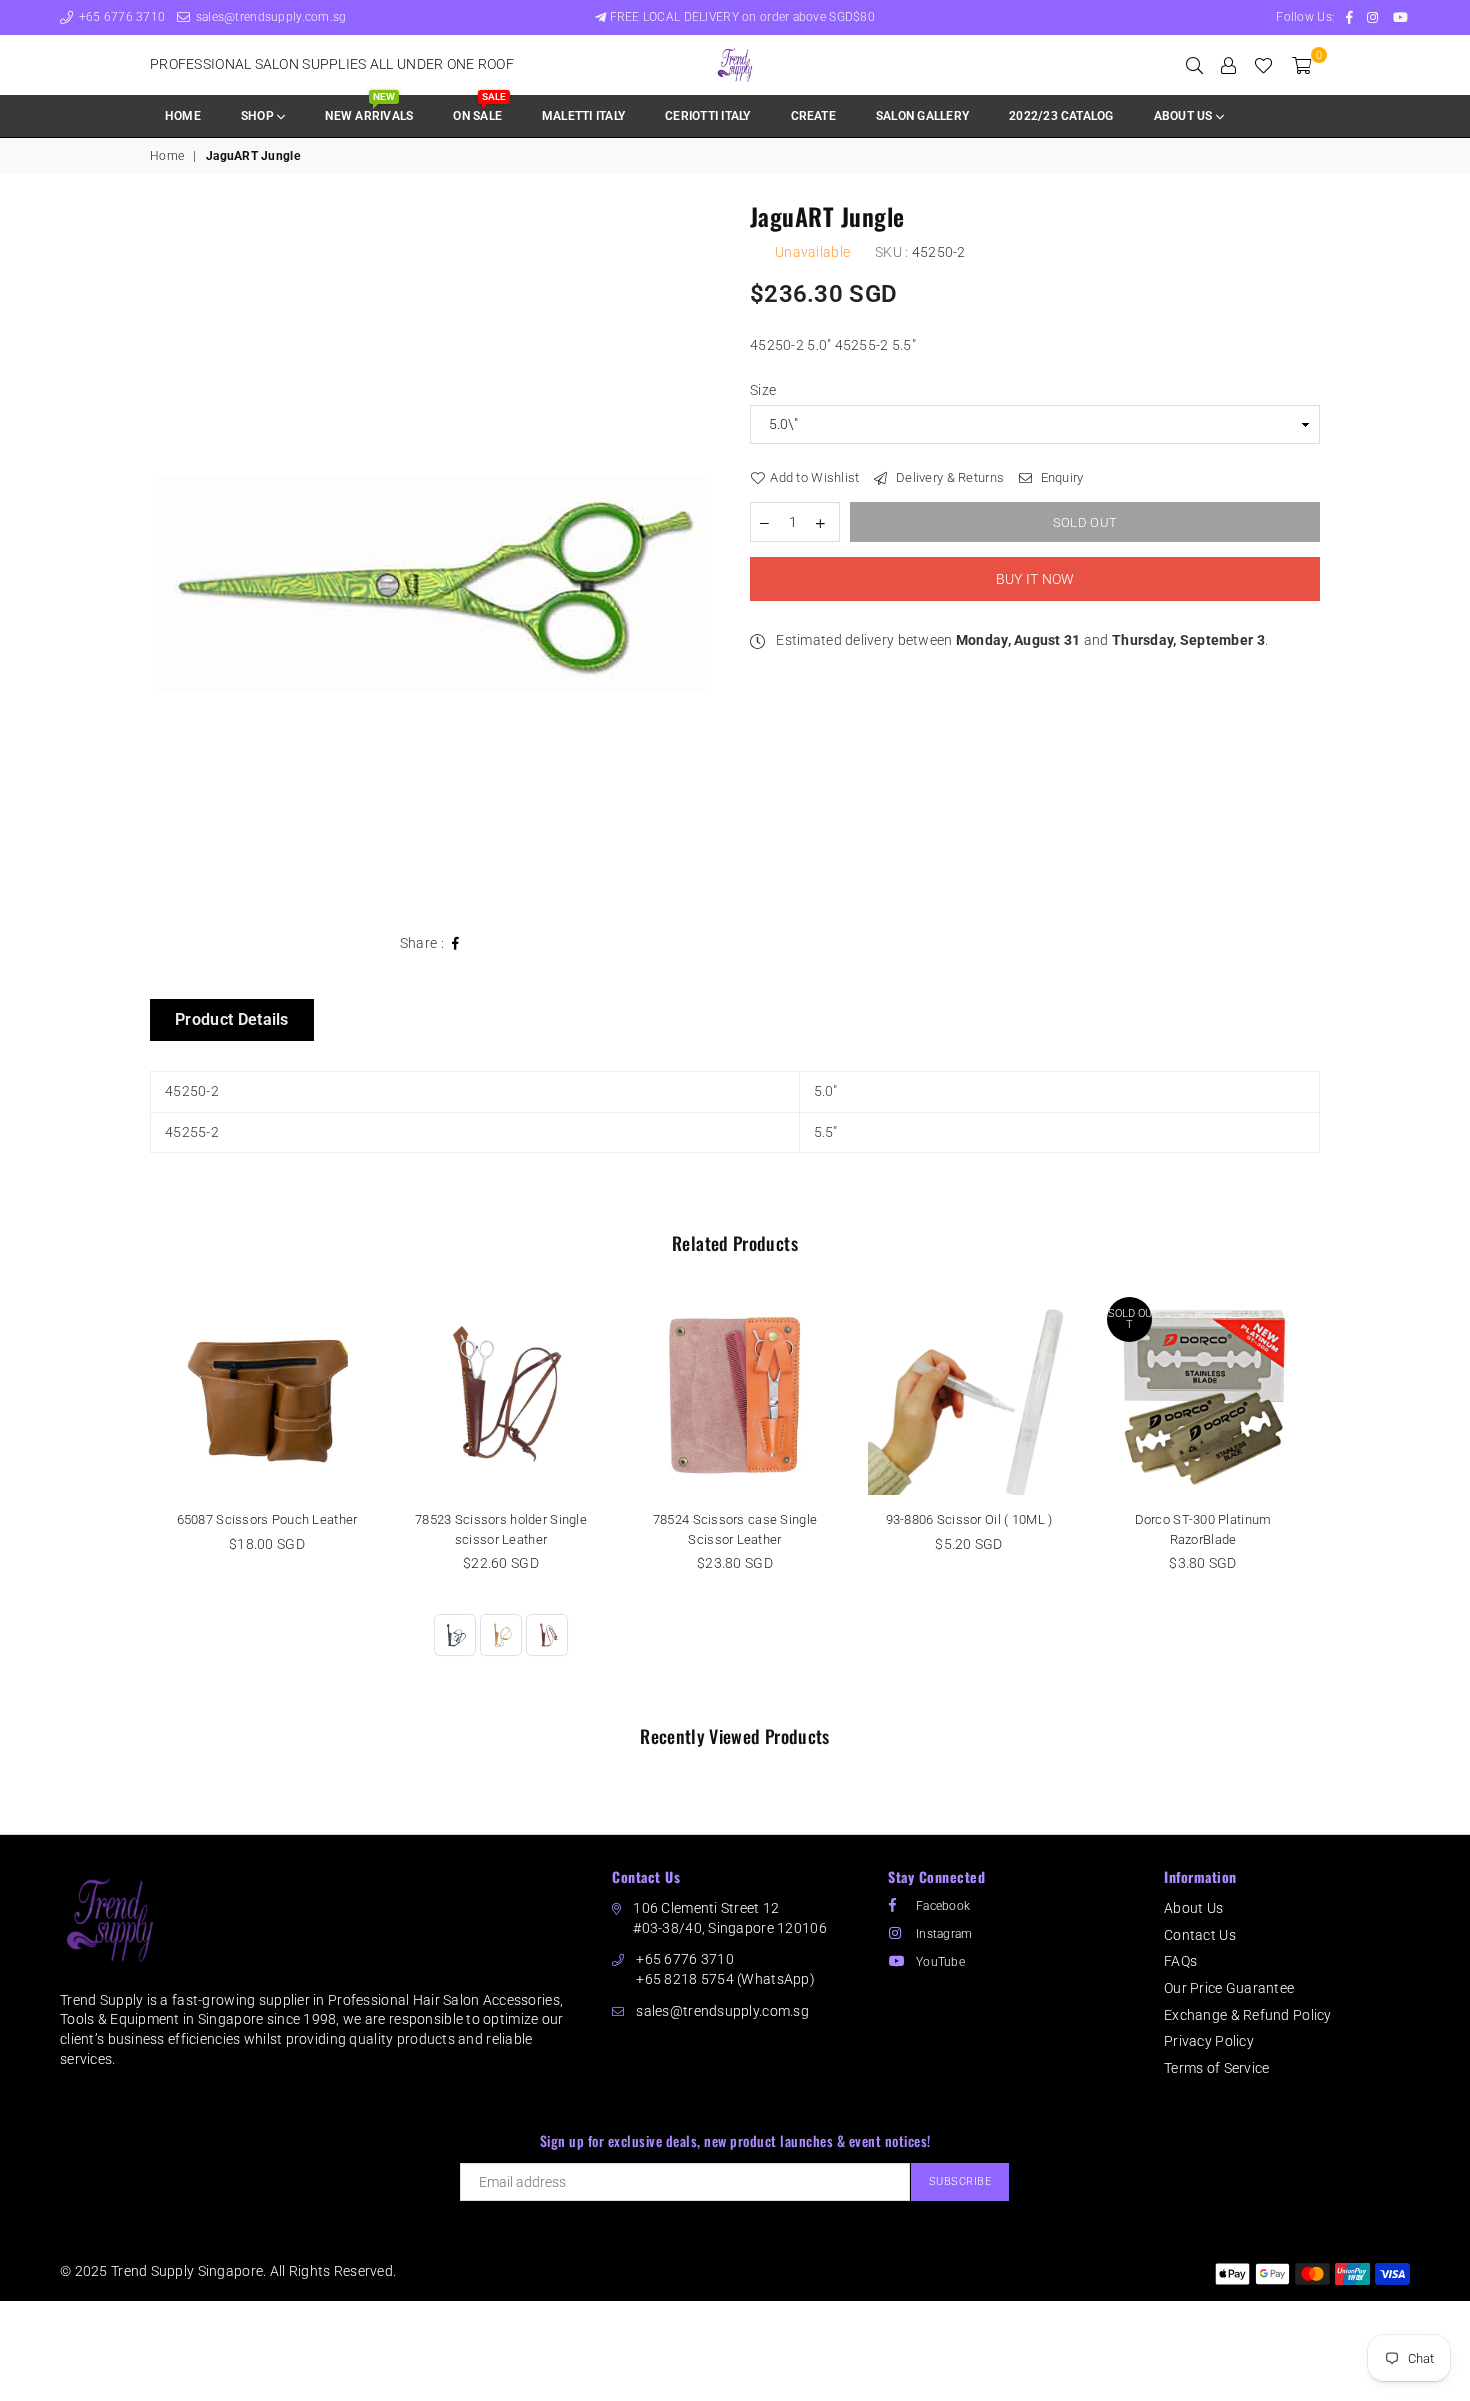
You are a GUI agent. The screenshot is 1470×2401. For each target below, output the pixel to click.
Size (763, 390)
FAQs (1180, 1961)
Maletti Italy (583, 116)
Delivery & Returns (948, 477)
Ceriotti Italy (707, 116)
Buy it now (1035, 579)
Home (183, 116)
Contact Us (1200, 1935)
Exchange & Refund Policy (1248, 2015)
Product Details (232, 1019)
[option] (435, 559)
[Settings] (1228, 65)
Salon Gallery (922, 116)
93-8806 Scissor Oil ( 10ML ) (969, 1519)
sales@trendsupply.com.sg (269, 17)
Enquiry (1060, 477)
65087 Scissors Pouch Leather (267, 1519)
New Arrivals (369, 109)
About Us (1193, 1908)
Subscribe (960, 2181)
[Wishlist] (1263, 65)
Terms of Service (1216, 2068)
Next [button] (1342, 1497)
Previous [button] (127, 1497)
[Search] (1194, 65)
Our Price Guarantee (1229, 1988)
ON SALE (479, 109)
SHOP (259, 116)
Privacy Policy (1209, 2041)
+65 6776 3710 (120, 17)
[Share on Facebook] (456, 944)
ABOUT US (1185, 116)
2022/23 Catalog (1061, 116)
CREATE (813, 116)
